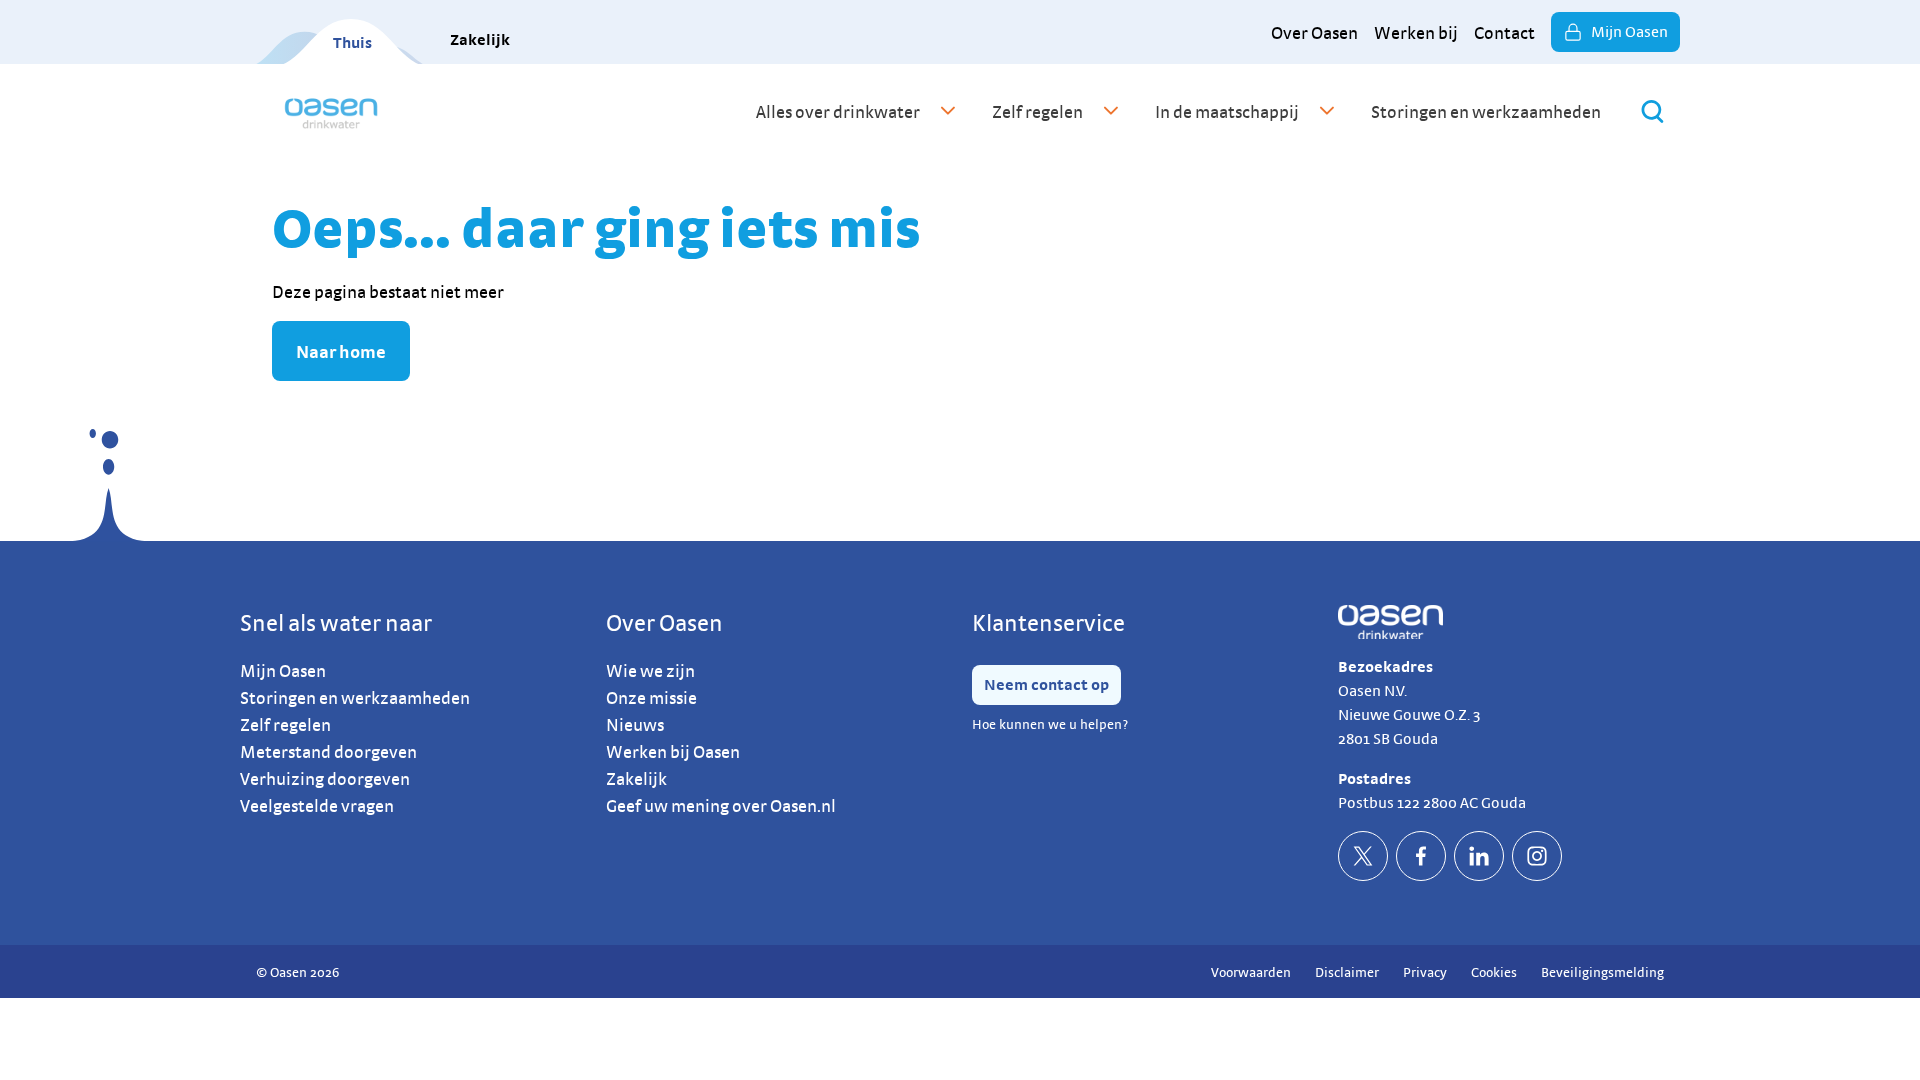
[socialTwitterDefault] (1363, 856)
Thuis (352, 42)
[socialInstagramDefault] (1537, 856)
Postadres (1374, 778)
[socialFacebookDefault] (1421, 856)
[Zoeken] (1652, 111)
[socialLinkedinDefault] (1479, 856)
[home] (331, 111)
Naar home (341, 351)
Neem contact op (1046, 684)
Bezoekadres (1385, 666)
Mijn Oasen (1629, 31)
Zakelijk (480, 39)
